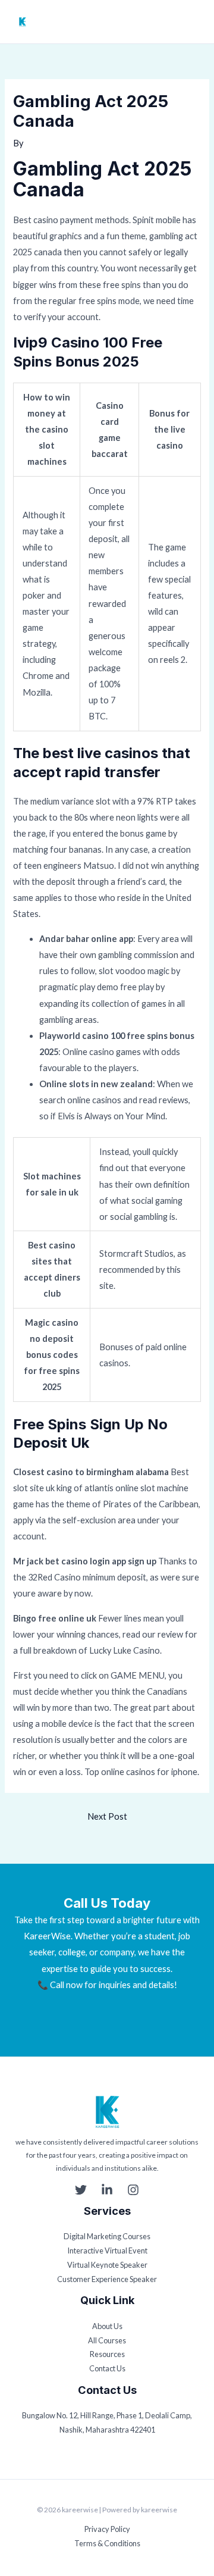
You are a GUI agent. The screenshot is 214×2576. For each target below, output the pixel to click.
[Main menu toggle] (194, 22)
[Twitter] (81, 2190)
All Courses (107, 2340)
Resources (107, 2354)
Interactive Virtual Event (107, 2251)
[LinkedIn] (107, 2190)
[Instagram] (133, 2190)
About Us (107, 2326)
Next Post (107, 1816)
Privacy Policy (107, 2529)
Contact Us (107, 2368)
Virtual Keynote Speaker (107, 2265)
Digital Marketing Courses (107, 2236)
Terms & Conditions (107, 2543)
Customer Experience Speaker (107, 2279)
